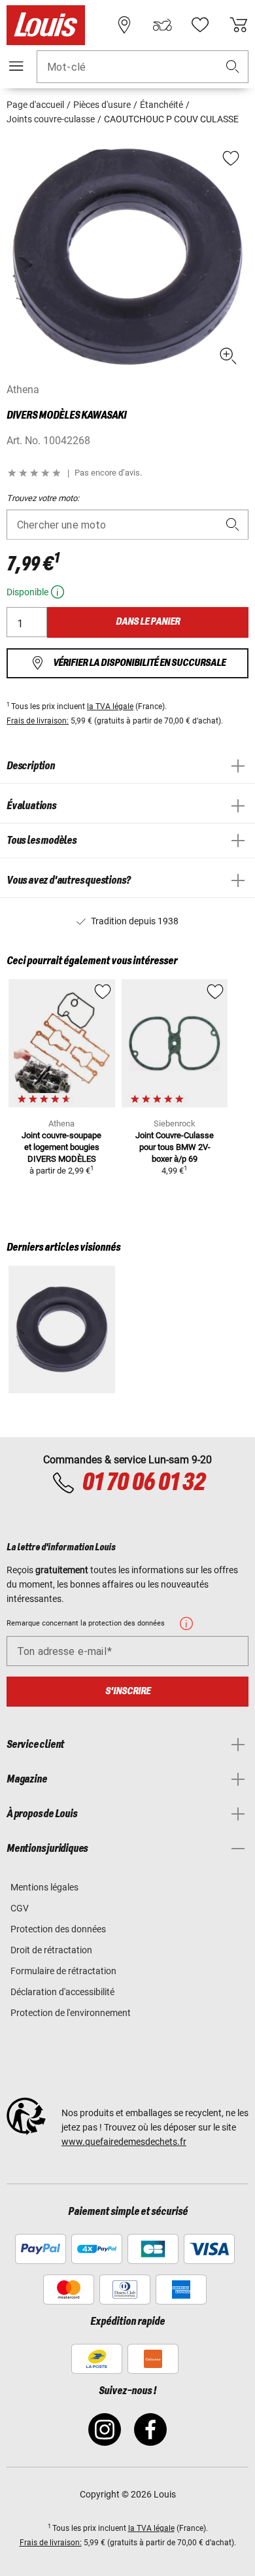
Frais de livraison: (38, 721)
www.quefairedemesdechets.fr (124, 2142)
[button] (233, 67)
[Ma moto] (162, 25)
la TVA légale (110, 706)
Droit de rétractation (51, 1950)
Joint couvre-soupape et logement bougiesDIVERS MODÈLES (61, 1147)
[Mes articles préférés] (200, 25)
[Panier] (239, 25)
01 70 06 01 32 (143, 1483)
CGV (20, 1908)
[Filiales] (124, 25)
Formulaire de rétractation (63, 1971)
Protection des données (58, 1929)
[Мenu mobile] (16, 66)
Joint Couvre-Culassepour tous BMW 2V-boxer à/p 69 (175, 1147)
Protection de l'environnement (71, 2013)
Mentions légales (44, 1887)
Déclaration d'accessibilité (62, 1992)
